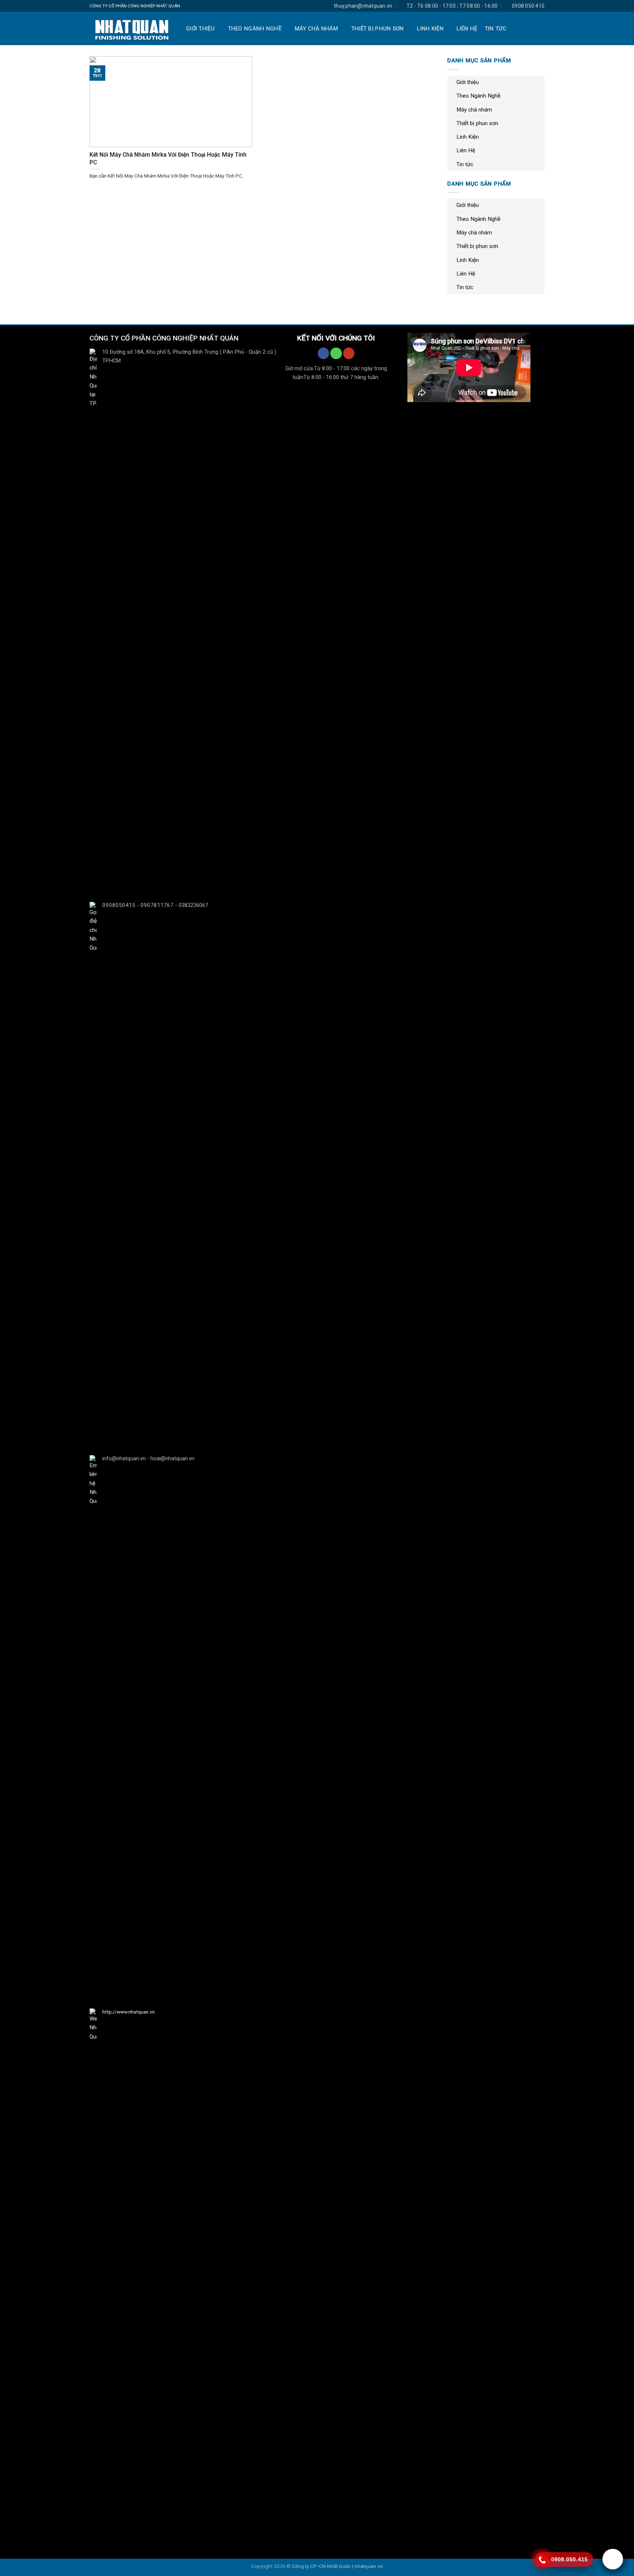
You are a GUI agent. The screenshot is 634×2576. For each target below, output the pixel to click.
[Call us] (336, 353)
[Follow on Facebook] (323, 353)
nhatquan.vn (369, 2566)
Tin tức (496, 29)
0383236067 (193, 905)
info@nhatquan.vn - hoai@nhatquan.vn (148, 1459)
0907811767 (157, 905)
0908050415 (119, 905)
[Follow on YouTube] (348, 353)
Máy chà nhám (316, 29)
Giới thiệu (200, 29)
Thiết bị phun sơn (378, 29)
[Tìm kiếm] (540, 29)
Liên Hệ (467, 29)
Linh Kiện (430, 29)
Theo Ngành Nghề (255, 29)
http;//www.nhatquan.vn (129, 2012)
